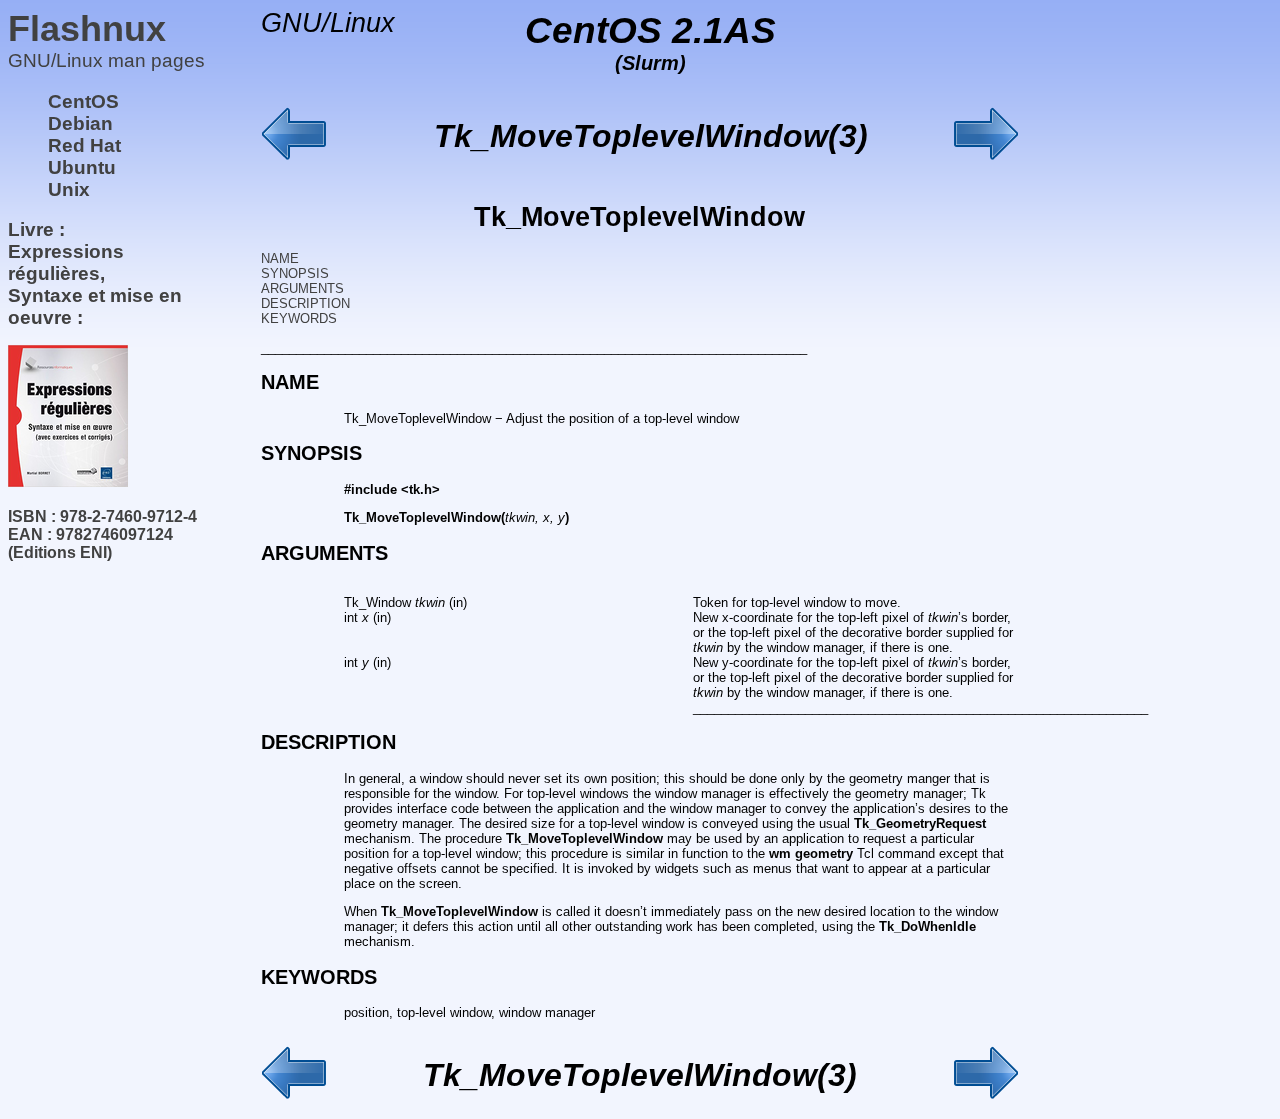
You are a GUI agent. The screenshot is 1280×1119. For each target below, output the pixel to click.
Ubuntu (82, 167)
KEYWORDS (299, 318)
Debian (80, 123)
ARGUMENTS (302, 288)
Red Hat (84, 145)
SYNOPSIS (295, 273)
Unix (69, 189)
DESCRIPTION (305, 303)
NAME (280, 258)
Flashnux (87, 28)
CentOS (83, 101)
